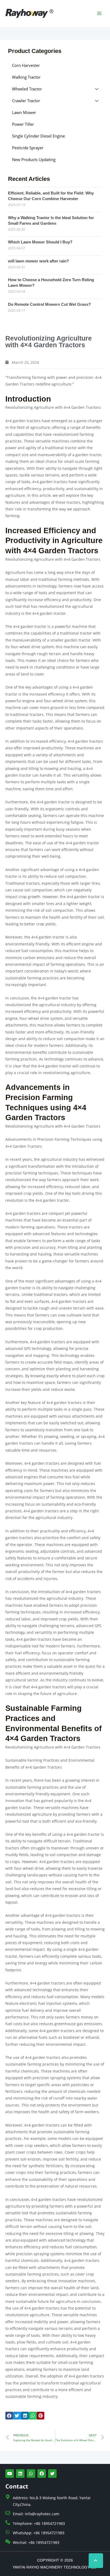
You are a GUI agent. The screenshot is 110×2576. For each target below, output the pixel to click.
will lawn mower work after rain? (38, 261)
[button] (9, 2416)
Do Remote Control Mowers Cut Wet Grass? (49, 304)
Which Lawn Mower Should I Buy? (40, 242)
